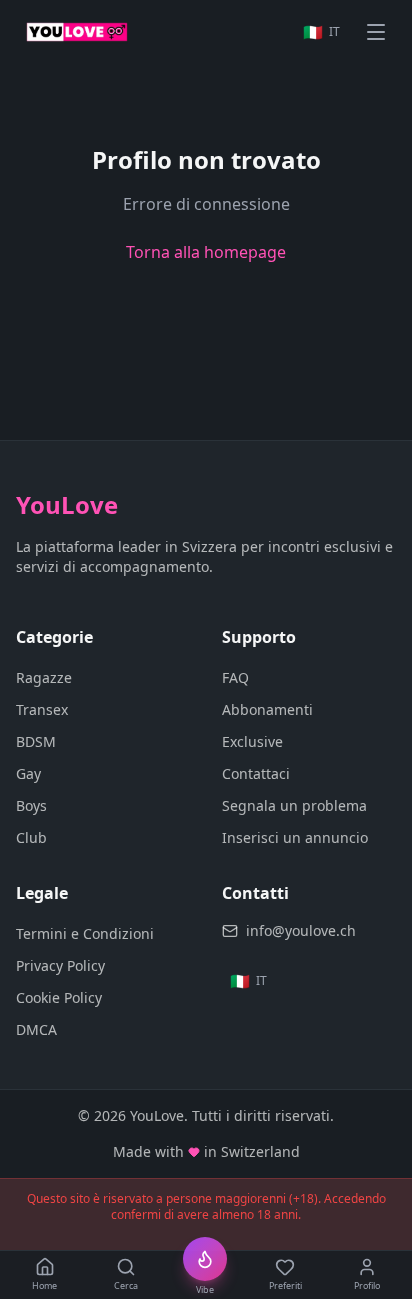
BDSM (36, 741)
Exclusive (252, 741)
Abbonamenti (267, 709)
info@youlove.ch (301, 930)
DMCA (36, 1029)
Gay (28, 773)
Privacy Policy (60, 965)
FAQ (235, 677)
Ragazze (44, 677)
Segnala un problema (294, 805)
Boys (31, 805)
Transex (42, 709)
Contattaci (256, 773)
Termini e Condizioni (85, 933)
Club (31, 837)
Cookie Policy (59, 997)
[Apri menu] (376, 32)
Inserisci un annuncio (295, 837)
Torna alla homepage (206, 252)
